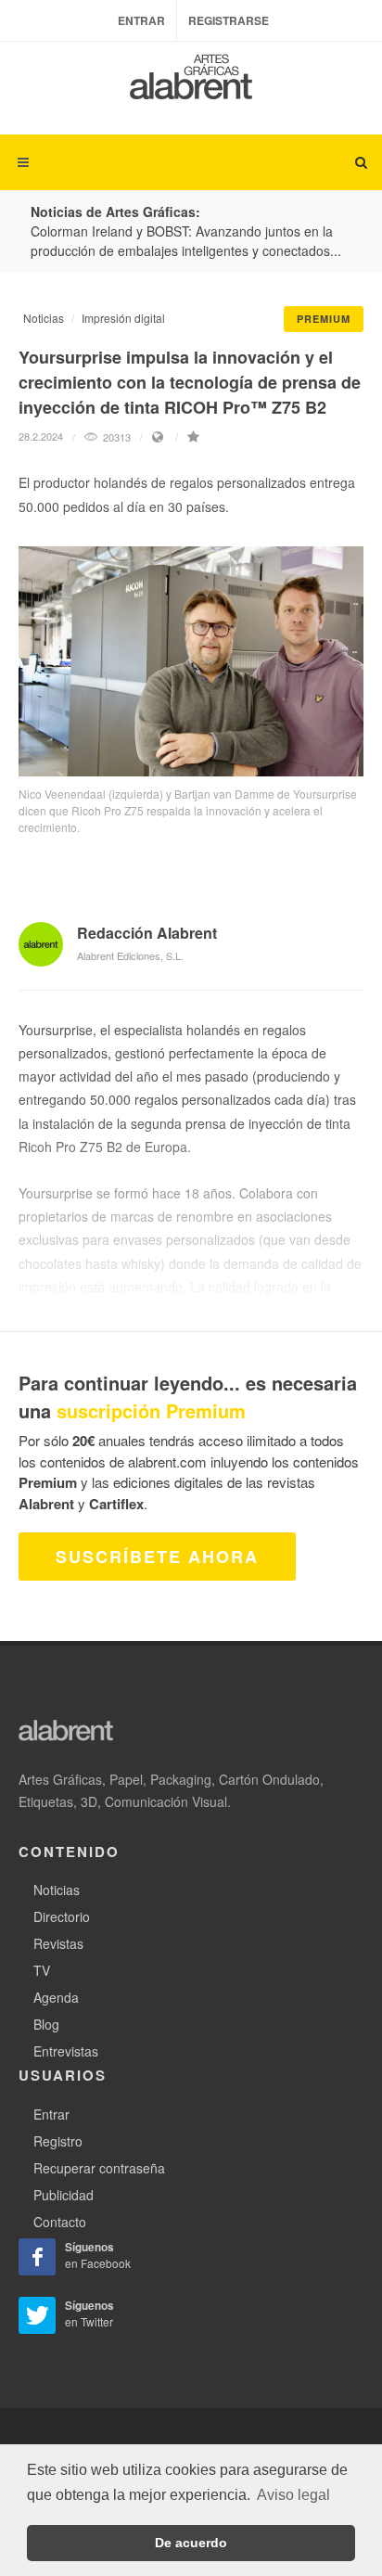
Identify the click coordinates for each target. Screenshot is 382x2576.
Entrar (141, 20)
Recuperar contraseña (99, 2168)
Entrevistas (66, 2051)
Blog (46, 2024)
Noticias (44, 318)
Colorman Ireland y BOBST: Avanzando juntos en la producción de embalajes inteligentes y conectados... (186, 241)
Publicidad (64, 2195)
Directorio (62, 1916)
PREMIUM (324, 319)
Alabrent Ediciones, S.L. (130, 955)
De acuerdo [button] (191, 2543)
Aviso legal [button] (293, 2495)
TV (42, 1970)
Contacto (60, 2222)
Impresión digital (123, 318)
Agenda (56, 1997)
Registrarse (229, 20)
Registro (58, 2141)
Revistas (58, 1943)
